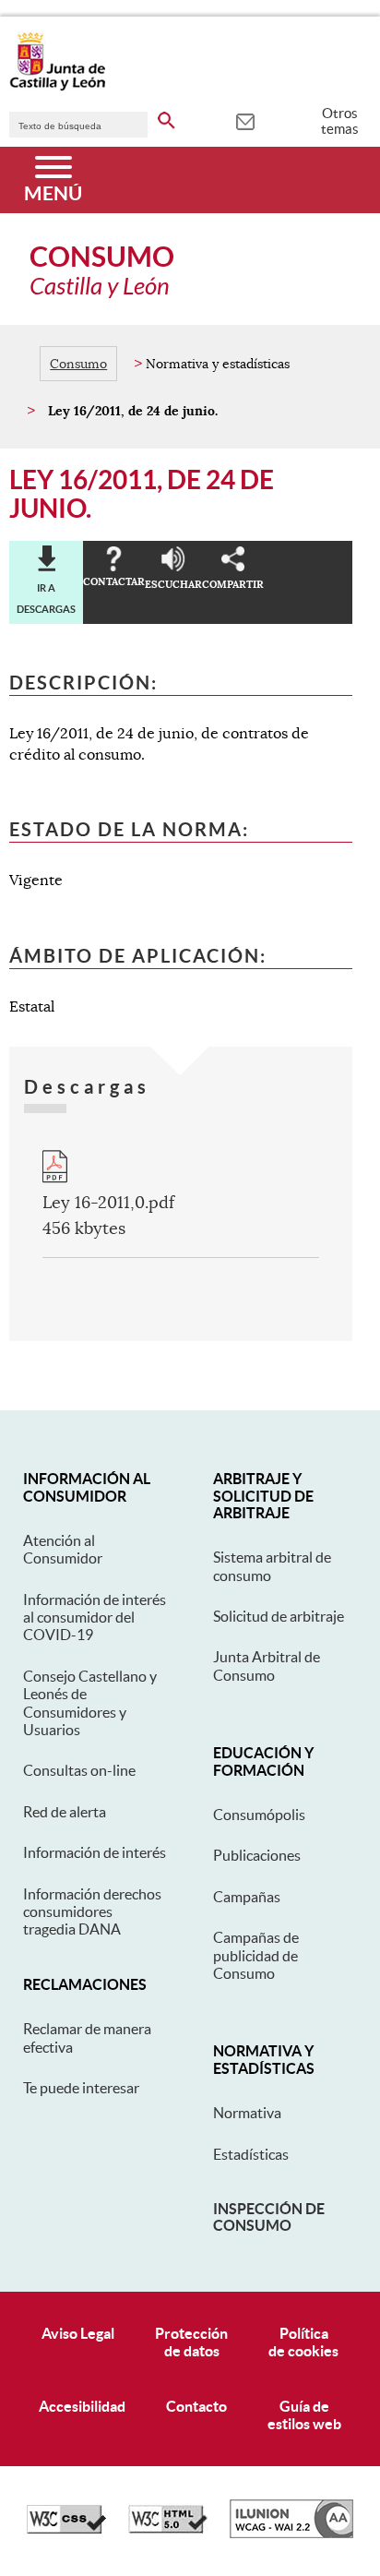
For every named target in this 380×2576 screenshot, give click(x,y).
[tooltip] (245, 120)
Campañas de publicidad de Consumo (256, 1955)
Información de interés (95, 1852)
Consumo (78, 364)
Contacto (196, 2406)
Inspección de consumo (269, 2217)
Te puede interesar (81, 2088)
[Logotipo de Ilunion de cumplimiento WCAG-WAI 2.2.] (291, 2534)
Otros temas (340, 121)
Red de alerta (65, 1812)
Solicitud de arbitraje (279, 1616)
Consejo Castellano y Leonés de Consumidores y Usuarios (90, 1703)
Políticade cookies (303, 2342)
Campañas (247, 1897)
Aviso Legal (78, 2333)
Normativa (247, 2113)
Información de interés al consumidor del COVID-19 (95, 1617)
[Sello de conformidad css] (66, 2529)
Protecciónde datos (191, 2342)
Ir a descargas (46, 598)
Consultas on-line (79, 1770)
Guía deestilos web (304, 2415)
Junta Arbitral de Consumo (267, 1665)
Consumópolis (259, 1815)
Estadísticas (251, 2154)
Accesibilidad (82, 2406)
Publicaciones (257, 1855)
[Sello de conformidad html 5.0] (168, 2529)
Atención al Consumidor (63, 1549)
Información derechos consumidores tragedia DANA (92, 1912)
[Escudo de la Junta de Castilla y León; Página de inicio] (57, 87)
